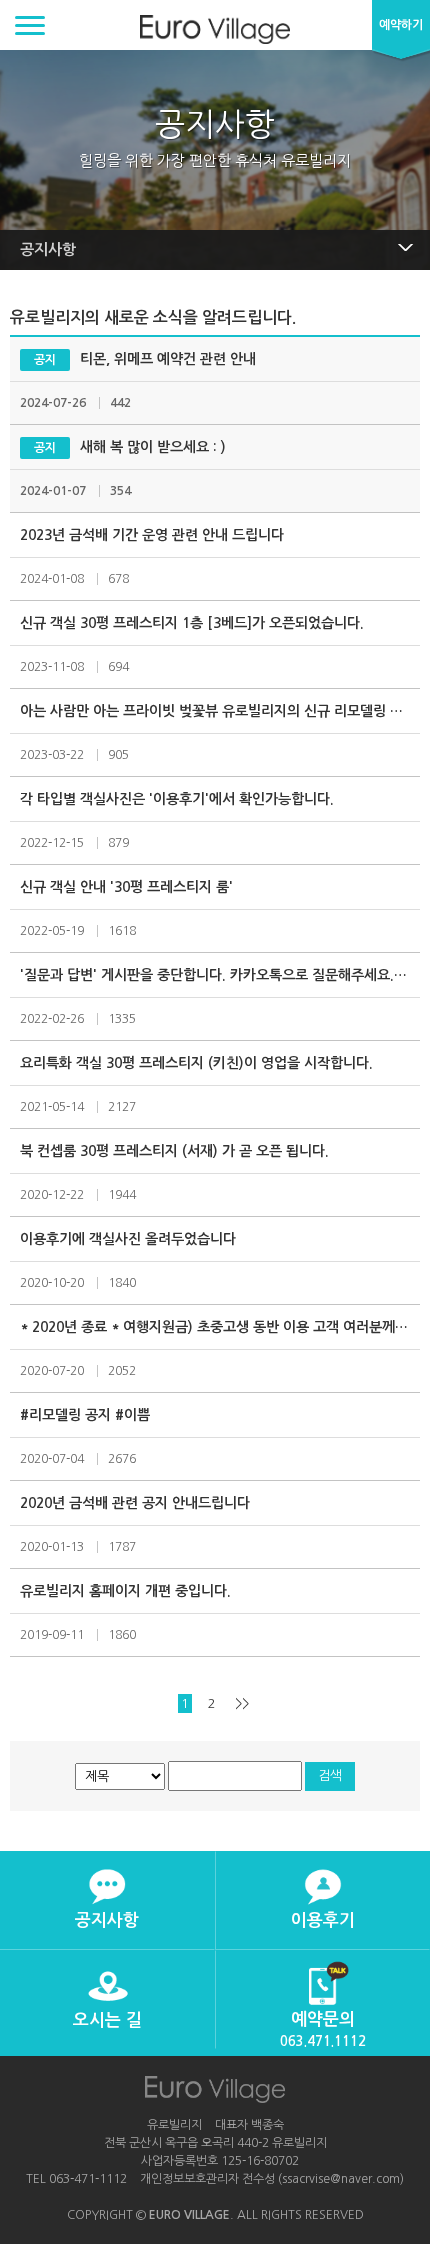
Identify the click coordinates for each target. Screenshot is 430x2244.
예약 (401, 25)
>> (242, 1703)
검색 (330, 1775)
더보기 (107, 1900)
